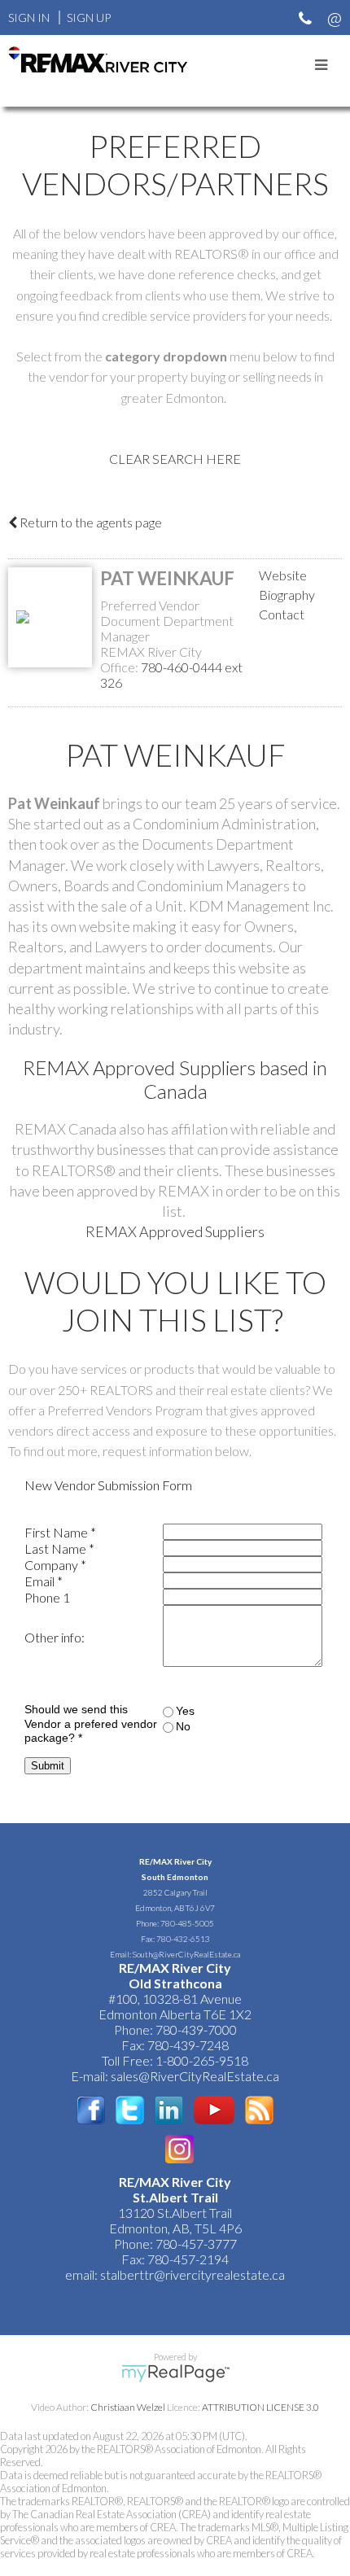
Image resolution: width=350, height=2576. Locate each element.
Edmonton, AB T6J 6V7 (175, 1908)
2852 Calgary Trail (175, 1892)
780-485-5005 (187, 1923)
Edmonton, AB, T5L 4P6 (175, 2228)
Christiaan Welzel (128, 2407)
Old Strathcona (175, 1983)
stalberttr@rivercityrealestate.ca (191, 2274)
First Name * (60, 1532)
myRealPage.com (175, 2373)
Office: (120, 667)
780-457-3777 (196, 2244)
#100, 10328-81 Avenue (175, 1999)
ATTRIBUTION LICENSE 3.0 (260, 2407)
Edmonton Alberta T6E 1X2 (175, 2014)
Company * (55, 1565)
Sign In (29, 17)
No (183, 1726)
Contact (282, 614)
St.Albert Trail (175, 2197)
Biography (287, 595)
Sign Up (89, 17)
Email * (44, 1581)
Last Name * (59, 1548)
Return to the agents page (90, 522)
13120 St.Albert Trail (175, 2213)
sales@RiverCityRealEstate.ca (195, 2076)
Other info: (55, 1637)
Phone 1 (47, 1597)
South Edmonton (175, 1877)
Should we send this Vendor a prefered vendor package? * (91, 1724)
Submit (48, 1766)
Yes (185, 1711)
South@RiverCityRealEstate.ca (186, 1954)
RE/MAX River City (175, 1861)
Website (283, 575)
